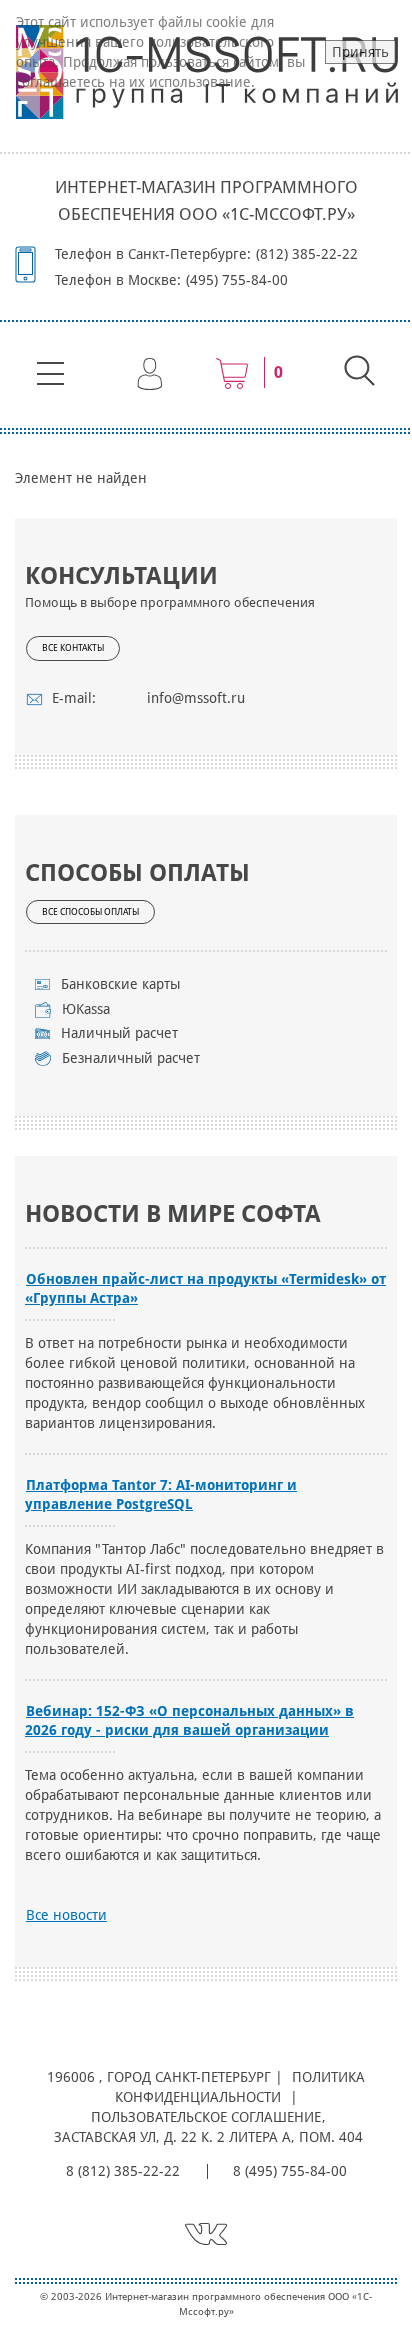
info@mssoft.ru (196, 698)
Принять (360, 52)
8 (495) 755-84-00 (290, 2171)
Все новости (66, 1915)
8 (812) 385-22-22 (123, 2171)
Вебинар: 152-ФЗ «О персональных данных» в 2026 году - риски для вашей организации (189, 1720)
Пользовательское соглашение (206, 2117)
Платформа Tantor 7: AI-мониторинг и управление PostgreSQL (161, 1494)
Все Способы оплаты (90, 912)
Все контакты (73, 648)
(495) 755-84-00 (237, 280)
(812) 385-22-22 (307, 254)
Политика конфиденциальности (240, 2087)
